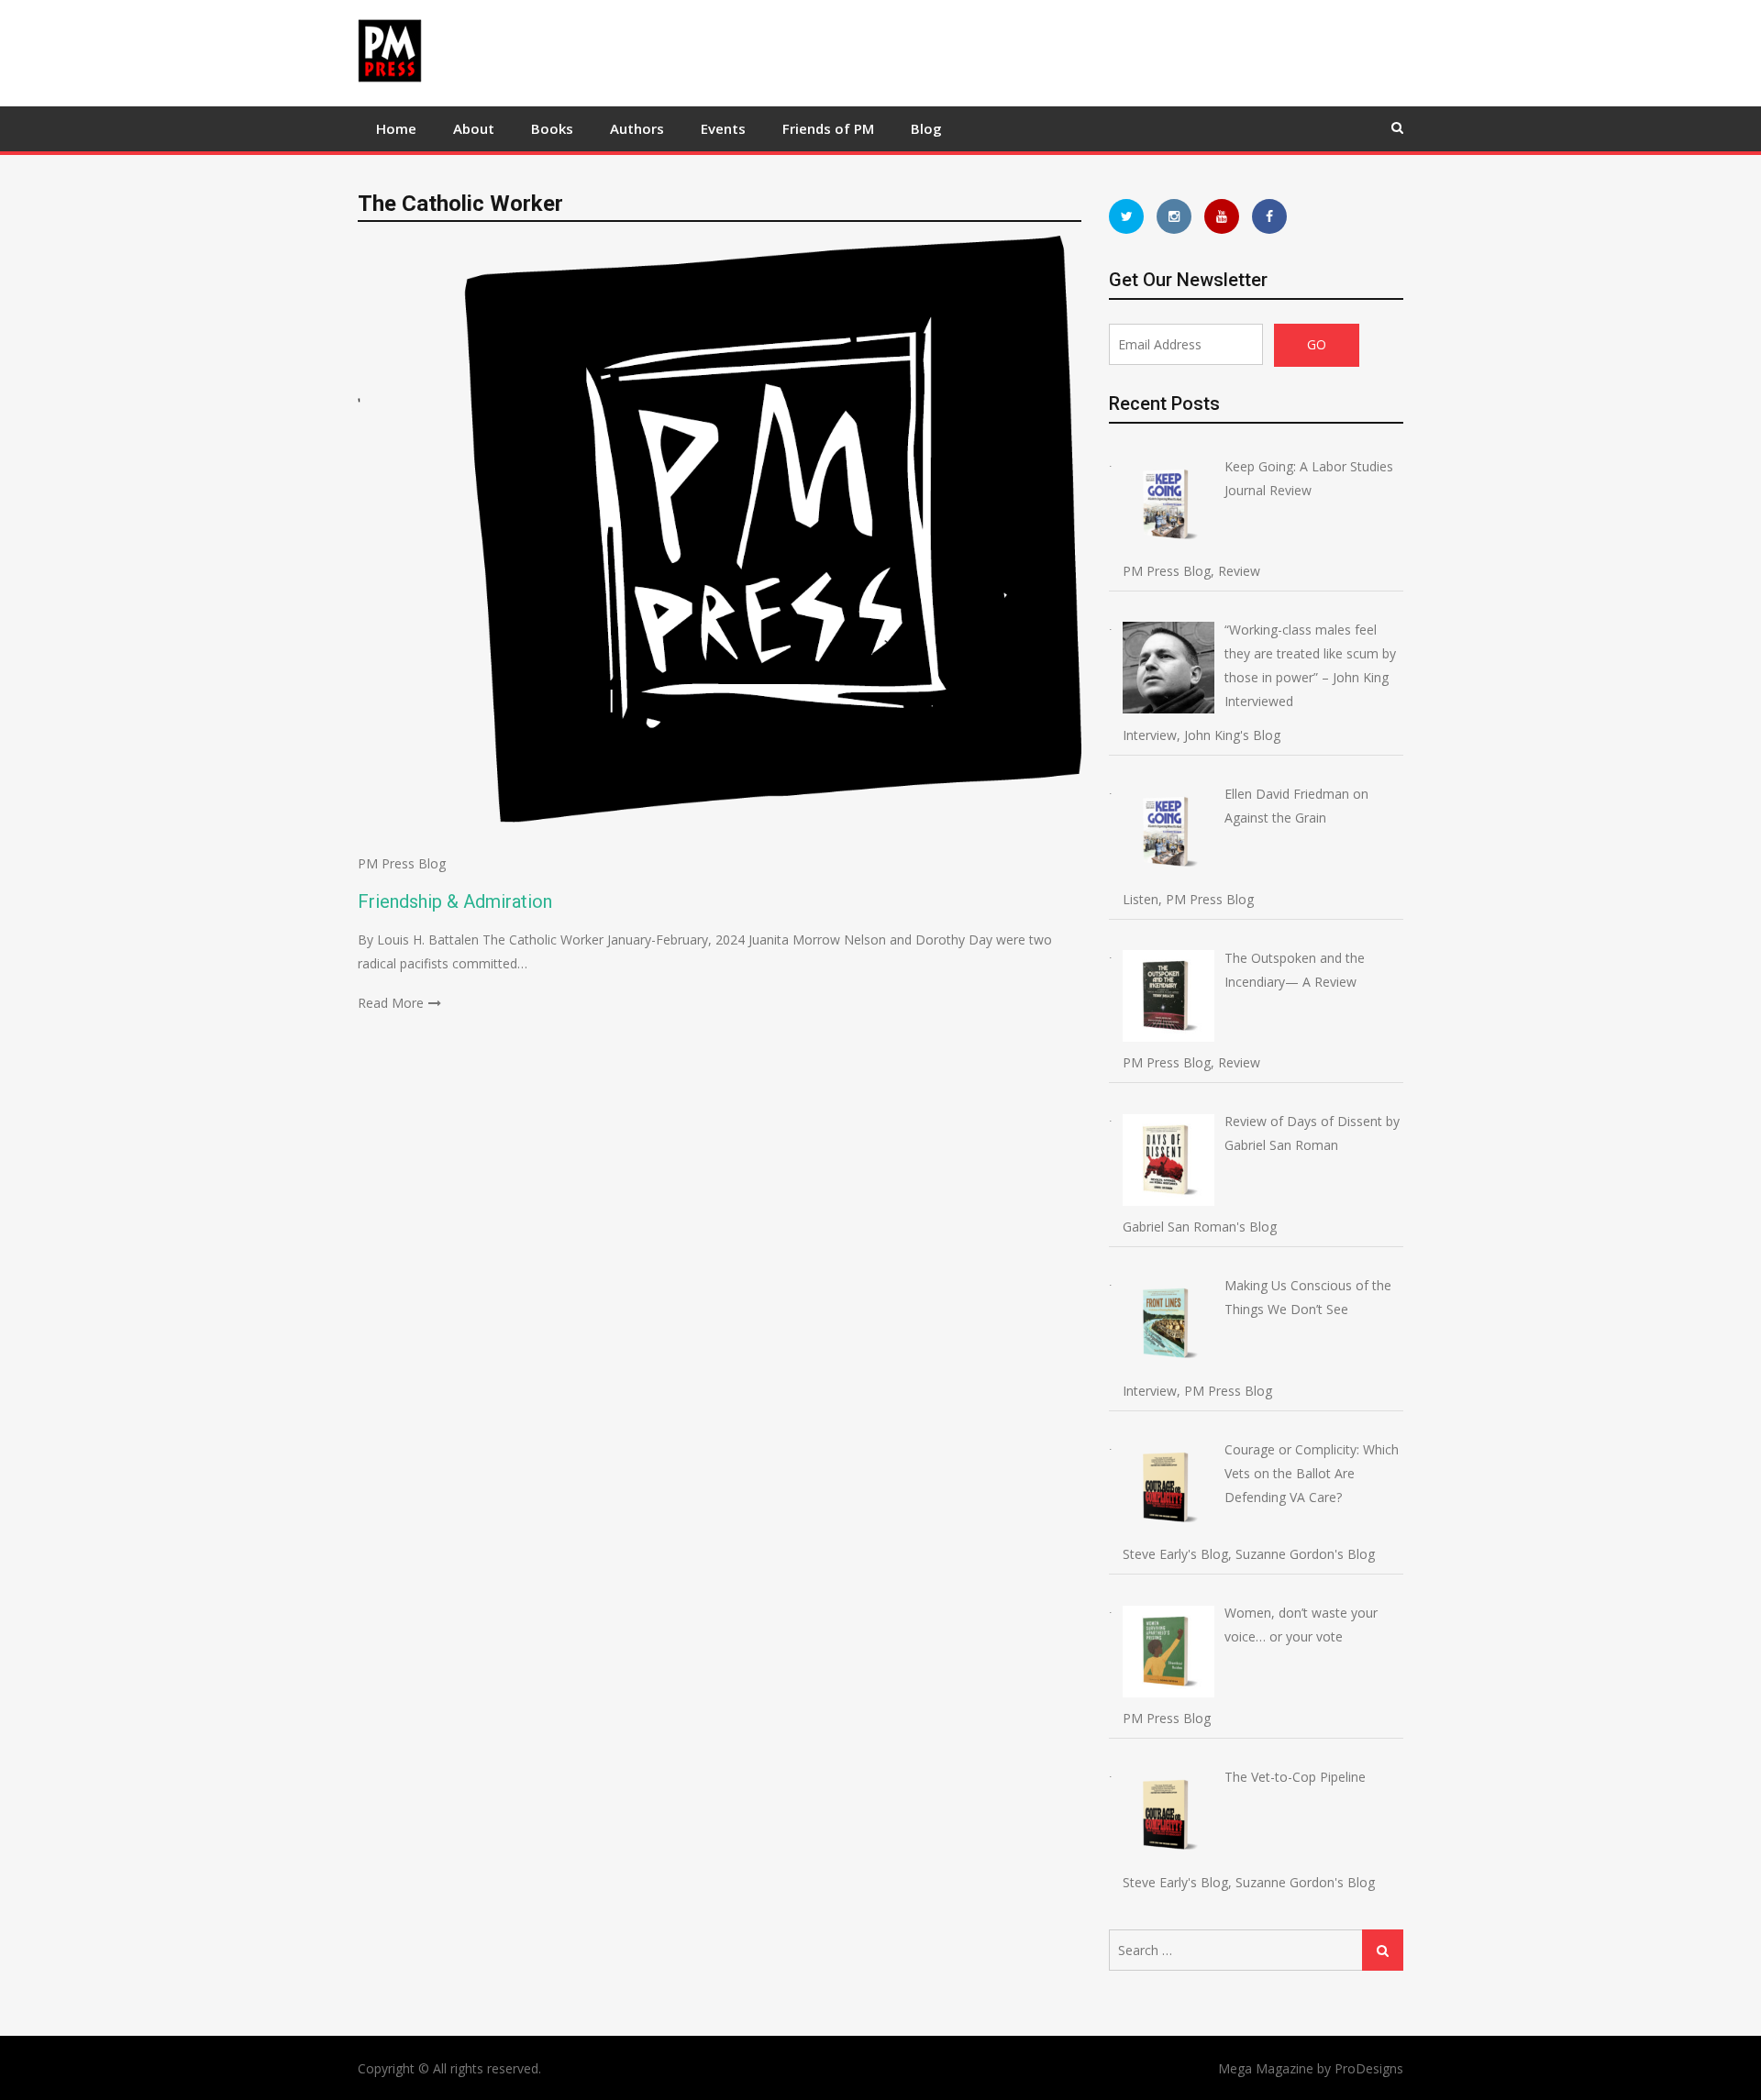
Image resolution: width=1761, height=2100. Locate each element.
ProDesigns (1369, 2068)
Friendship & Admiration (455, 901)
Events (723, 128)
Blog (926, 128)
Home (396, 128)
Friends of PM (828, 128)
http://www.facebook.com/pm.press (1269, 216)
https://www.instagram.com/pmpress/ (1174, 216)
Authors (637, 128)
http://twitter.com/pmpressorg (1126, 216)
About (474, 128)
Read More (391, 1003)
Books (552, 128)
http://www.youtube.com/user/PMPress (1222, 216)
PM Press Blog (402, 863)
